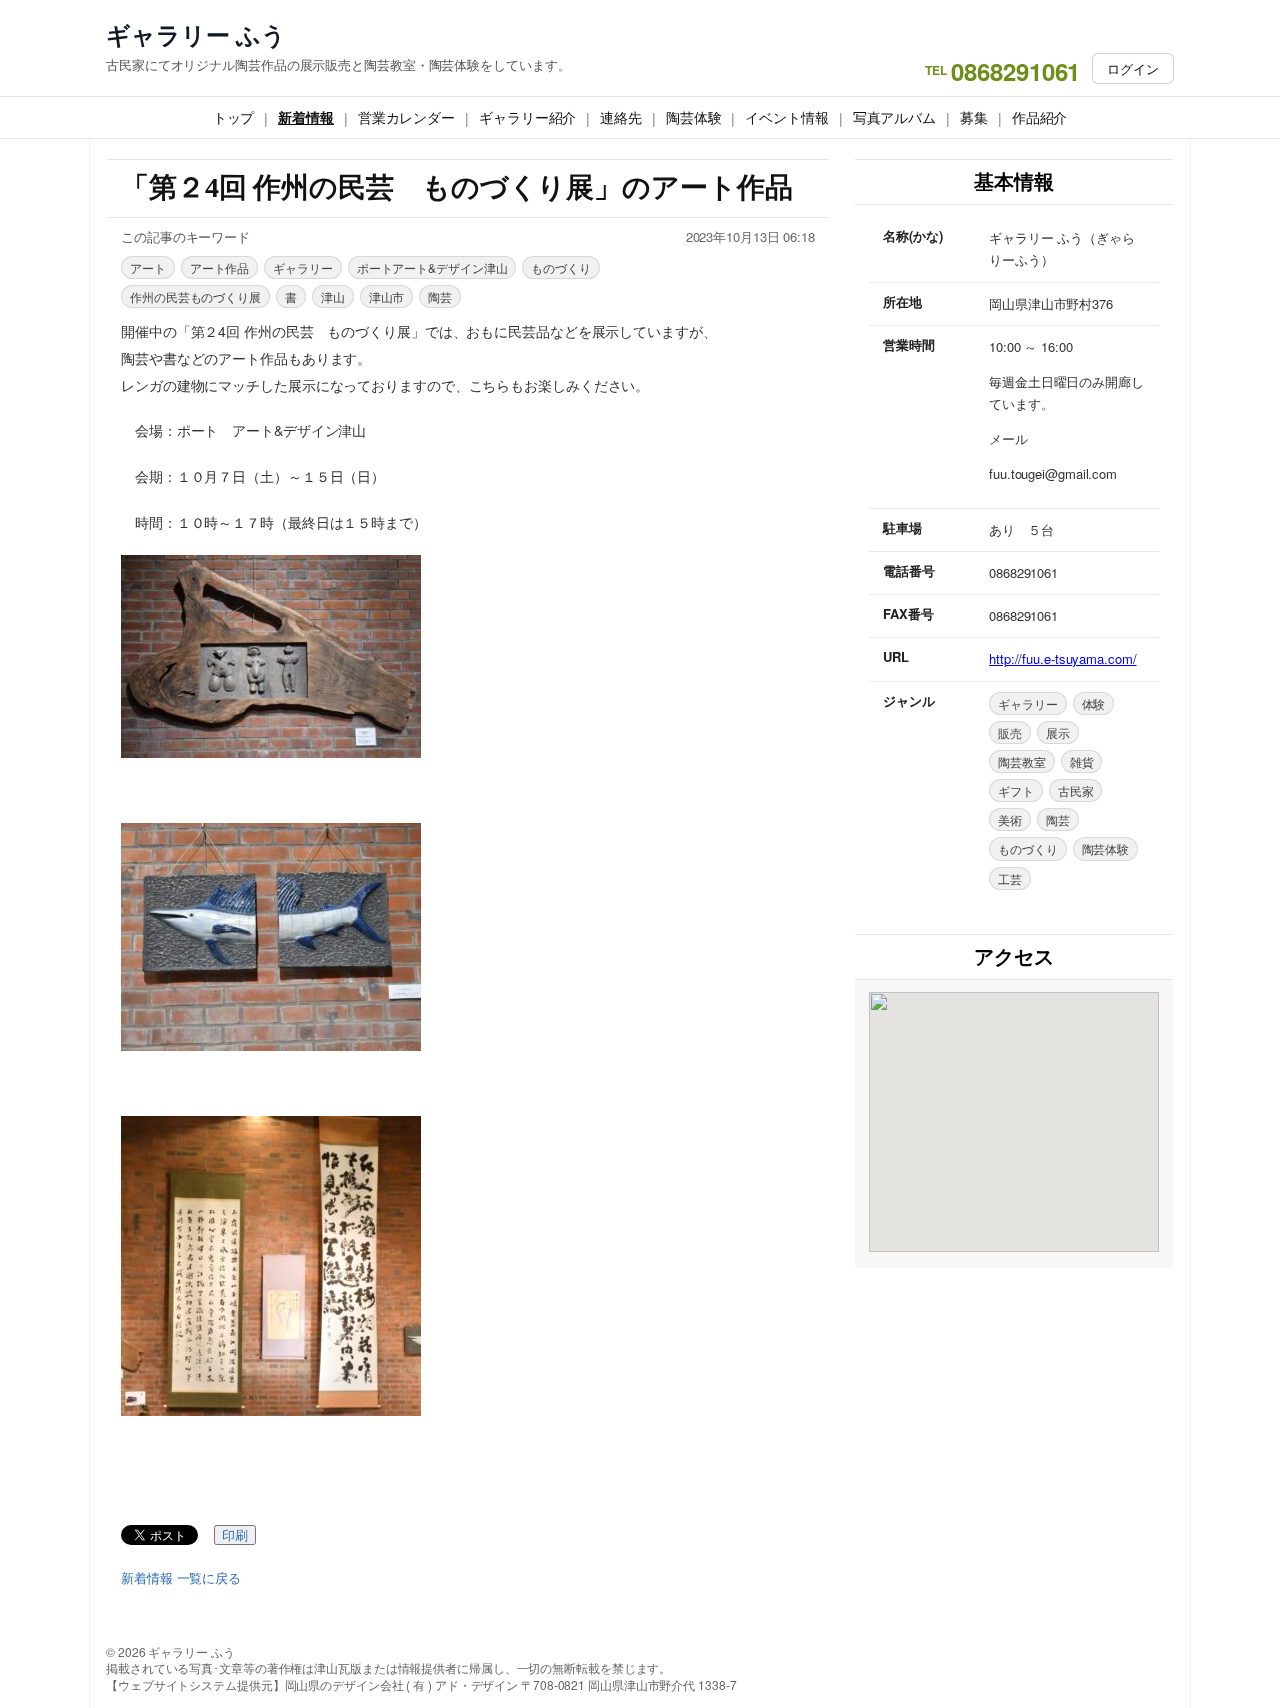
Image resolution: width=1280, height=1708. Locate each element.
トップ (234, 117)
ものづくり (561, 267)
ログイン (1133, 68)
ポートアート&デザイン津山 (432, 267)
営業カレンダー (406, 117)
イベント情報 (786, 117)
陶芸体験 (694, 117)
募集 (974, 117)
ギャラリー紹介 (527, 117)
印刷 (235, 1535)
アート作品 (220, 267)
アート (148, 267)
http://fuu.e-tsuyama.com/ (1063, 658)
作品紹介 (1040, 117)
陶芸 (440, 296)
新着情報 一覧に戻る (181, 1578)
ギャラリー (303, 267)
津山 (333, 296)
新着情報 (306, 117)
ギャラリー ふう (196, 34)
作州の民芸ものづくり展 (195, 296)
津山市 (387, 296)
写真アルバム (894, 117)
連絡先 (621, 117)
